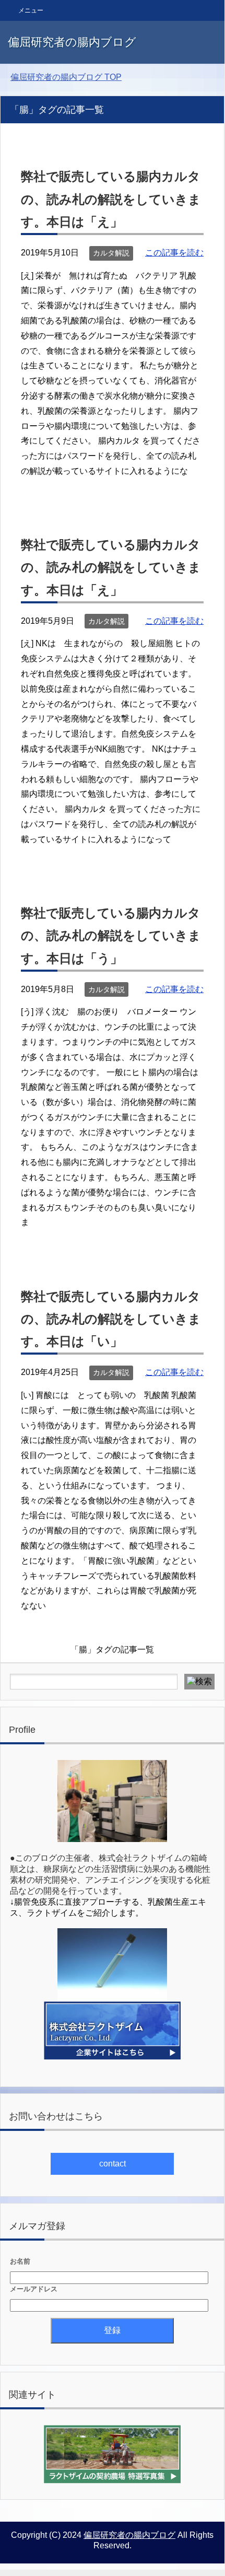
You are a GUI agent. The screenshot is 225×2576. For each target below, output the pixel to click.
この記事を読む (174, 253)
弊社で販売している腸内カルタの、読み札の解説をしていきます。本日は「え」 (111, 199)
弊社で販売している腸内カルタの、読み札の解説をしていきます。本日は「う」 (111, 935)
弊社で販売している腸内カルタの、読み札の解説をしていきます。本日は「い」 (111, 1319)
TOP (66, 77)
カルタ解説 (111, 253)
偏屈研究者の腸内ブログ (72, 42)
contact (113, 2164)
